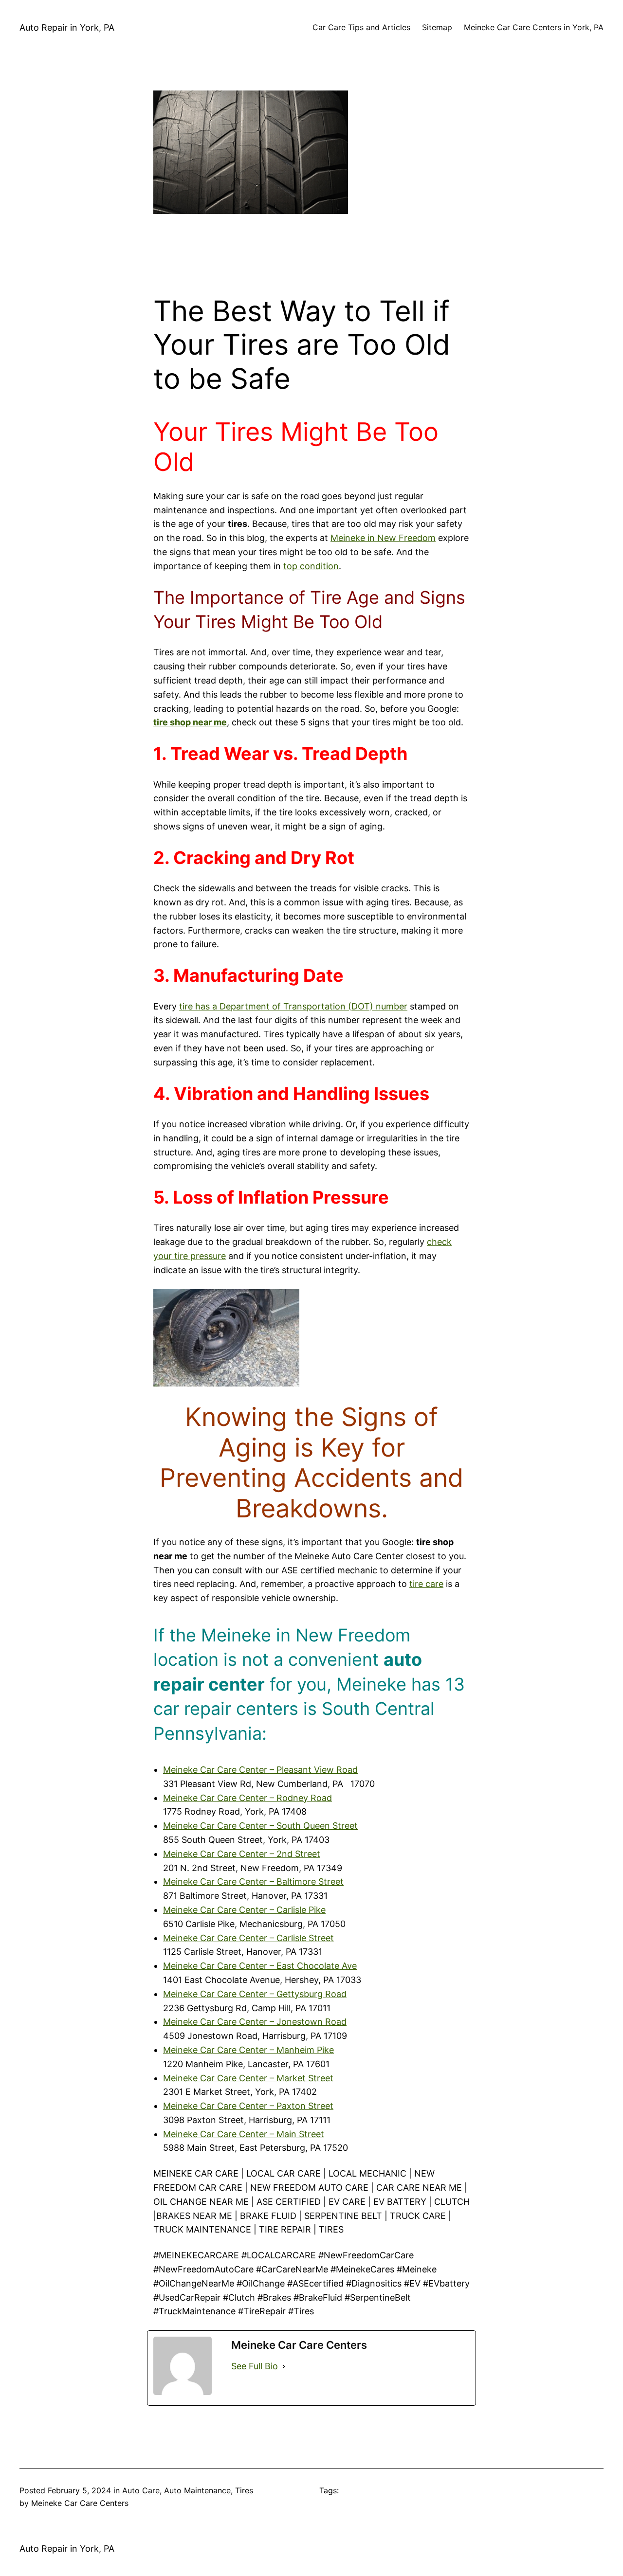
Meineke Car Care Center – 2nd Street (242, 1854)
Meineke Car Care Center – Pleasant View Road (260, 1770)
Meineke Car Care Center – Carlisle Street (248, 1938)
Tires (244, 2490)
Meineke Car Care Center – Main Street (244, 2134)
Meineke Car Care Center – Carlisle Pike (244, 1910)
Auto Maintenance (197, 2490)
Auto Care (141, 2490)
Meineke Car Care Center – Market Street (248, 2078)
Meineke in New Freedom (383, 538)
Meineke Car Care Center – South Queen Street (260, 1826)
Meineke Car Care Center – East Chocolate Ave (260, 1966)
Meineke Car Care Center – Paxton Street (248, 2106)
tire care (426, 1584)
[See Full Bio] (284, 2367)
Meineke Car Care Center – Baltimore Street (253, 1882)
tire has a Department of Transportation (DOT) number (293, 1006)
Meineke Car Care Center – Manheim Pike (248, 2050)
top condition (311, 566)
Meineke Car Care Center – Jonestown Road (255, 2022)
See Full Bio (255, 2366)
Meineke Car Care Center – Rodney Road (247, 1798)
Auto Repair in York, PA (67, 27)
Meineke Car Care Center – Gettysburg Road (255, 1994)
